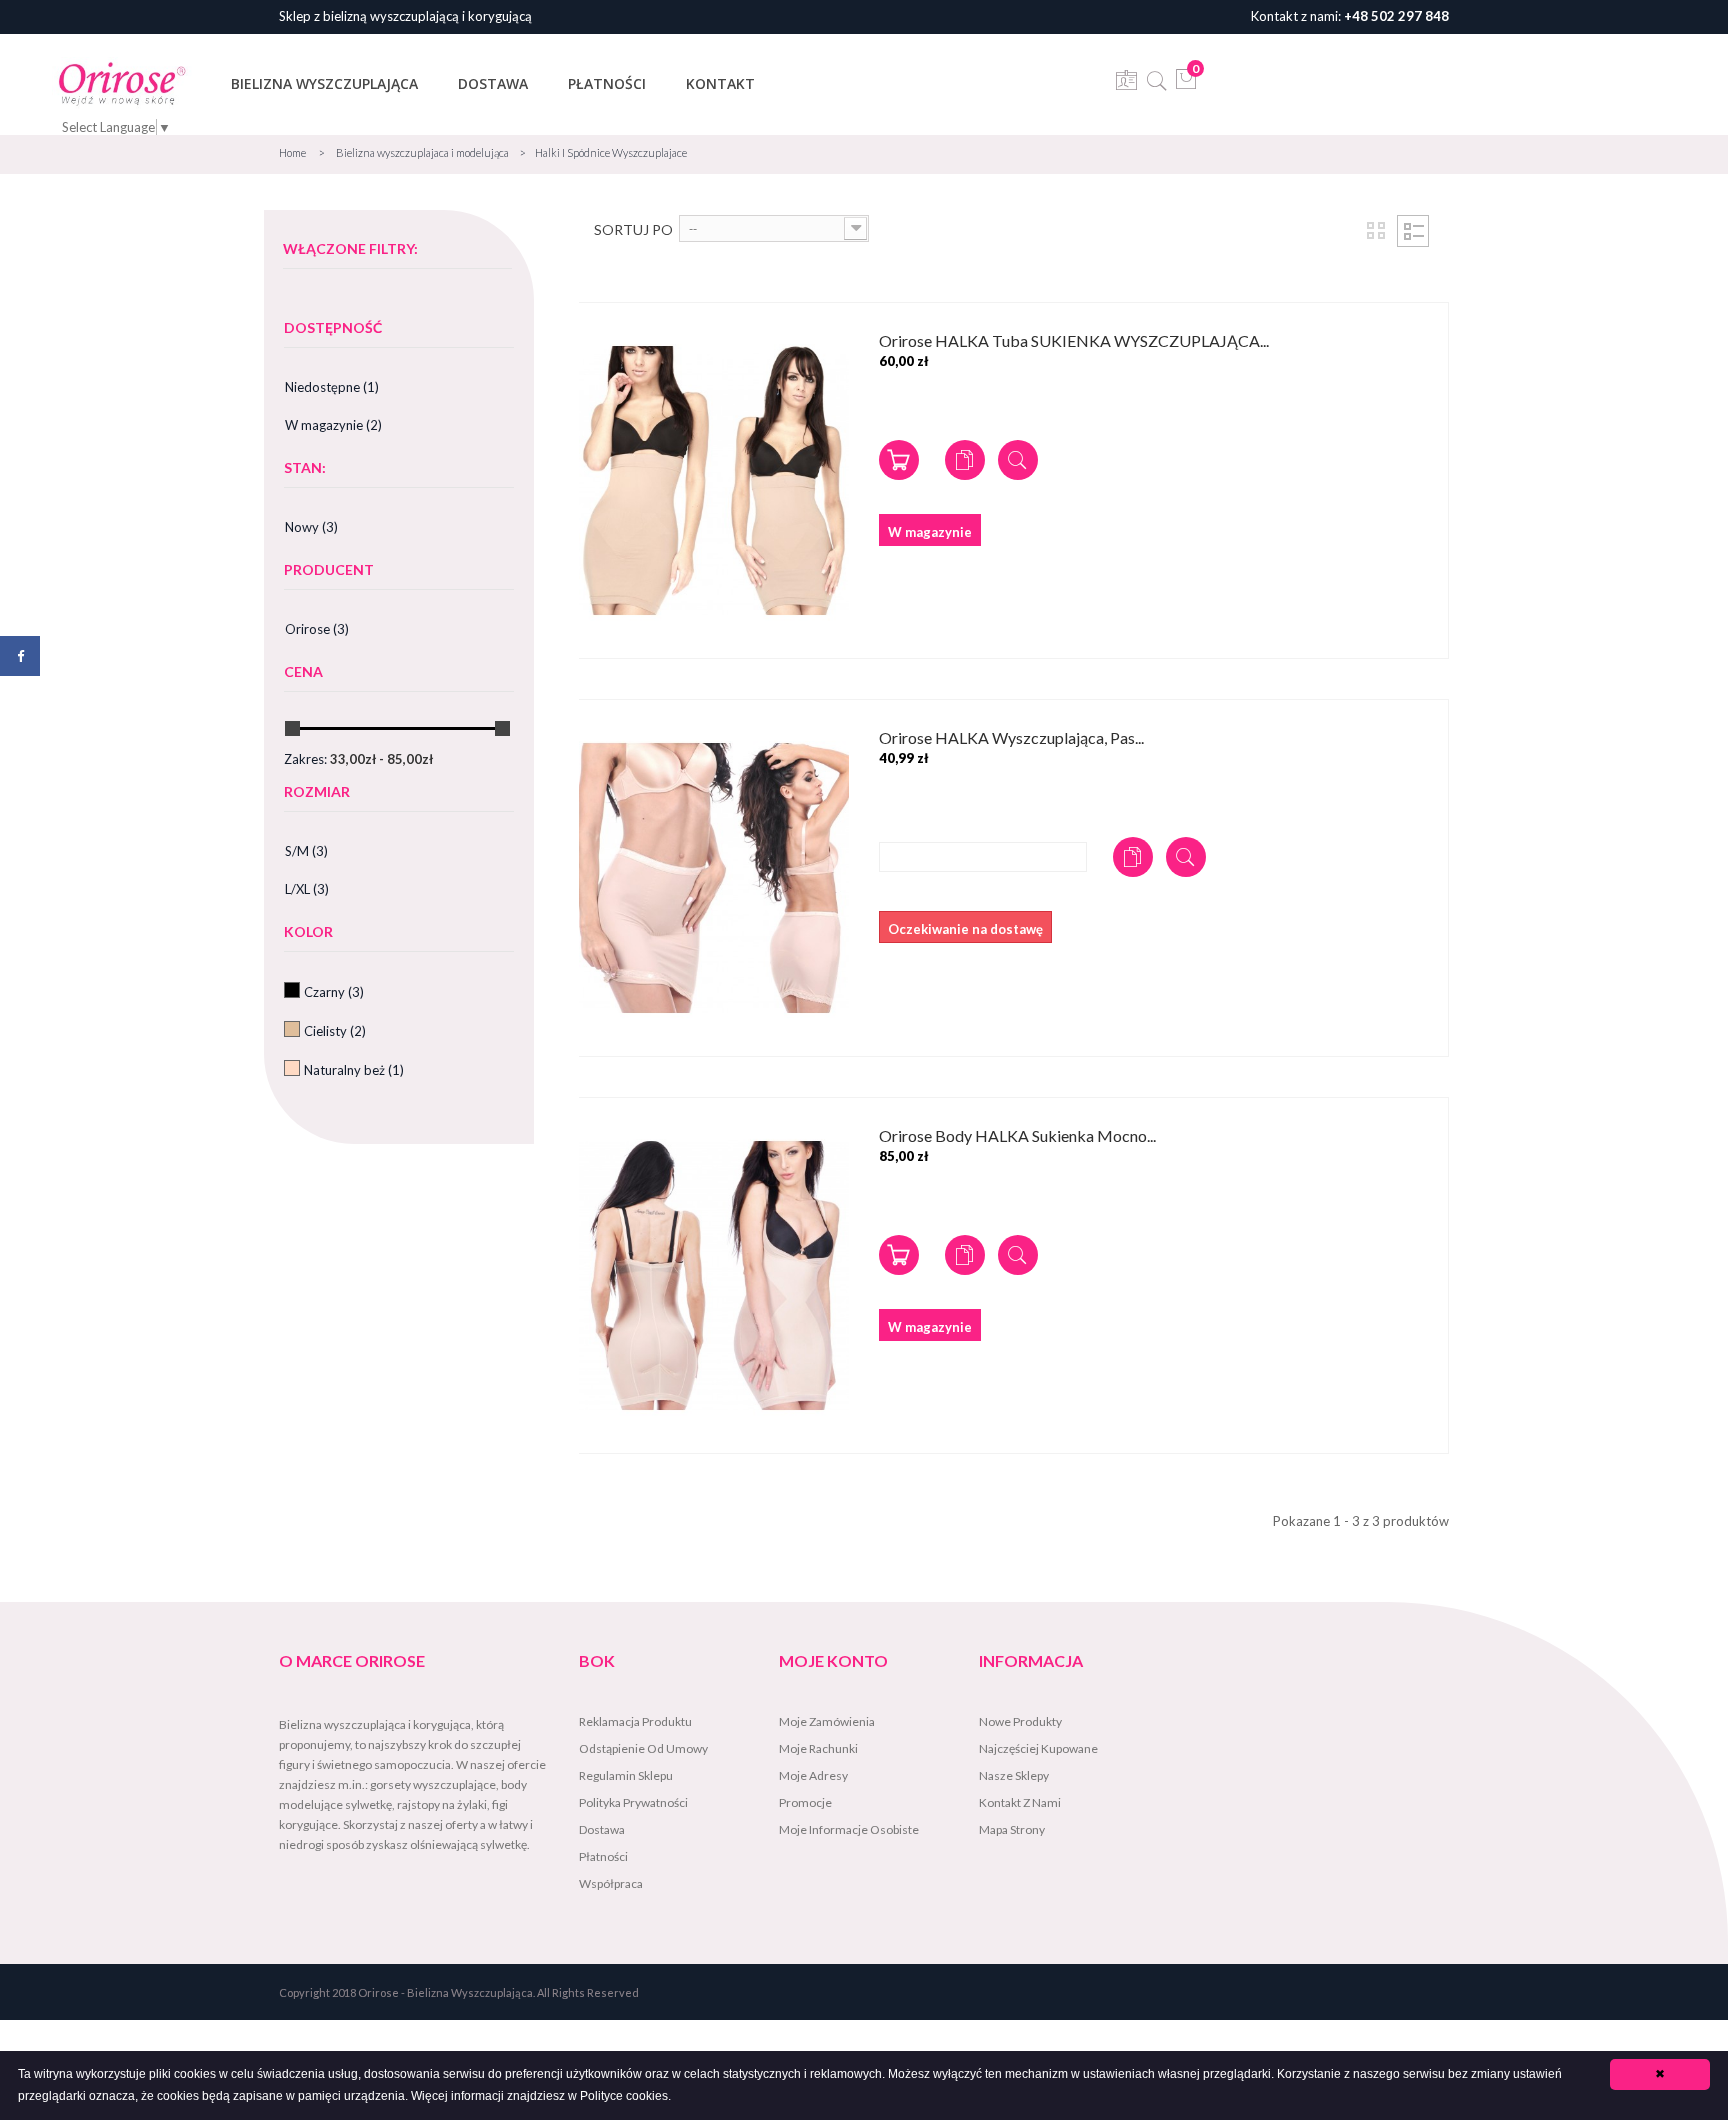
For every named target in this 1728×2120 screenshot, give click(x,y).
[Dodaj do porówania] (965, 460)
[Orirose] (122, 83)
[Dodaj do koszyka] (899, 460)
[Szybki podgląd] (1018, 460)
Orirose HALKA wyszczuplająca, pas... (1011, 738)
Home (292, 152)
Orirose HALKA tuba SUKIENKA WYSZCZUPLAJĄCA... (1074, 341)
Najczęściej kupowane (1038, 1748)
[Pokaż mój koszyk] (1186, 85)
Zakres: (305, 759)
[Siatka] (1376, 231)
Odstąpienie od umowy (643, 1748)
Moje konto (833, 1660)
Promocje (805, 1802)
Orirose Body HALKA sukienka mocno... (1017, 1136)
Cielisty (335, 1031)
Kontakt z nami (1020, 1802)
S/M (306, 851)
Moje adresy (813, 1775)
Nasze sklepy (1014, 1775)
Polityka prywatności (633, 1802)
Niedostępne (332, 387)
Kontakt (720, 83)
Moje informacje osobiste (849, 1829)
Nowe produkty (1020, 1721)
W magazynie (333, 425)
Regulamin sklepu (626, 1775)
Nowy (311, 527)
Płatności (607, 83)
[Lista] (1413, 231)
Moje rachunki (818, 1748)
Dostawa (493, 83)
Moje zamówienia (827, 1721)
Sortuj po (633, 229)
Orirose (317, 629)
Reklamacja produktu (635, 1721)
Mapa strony (1012, 1829)
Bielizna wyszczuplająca (324, 83)
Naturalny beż (354, 1070)
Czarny (334, 992)
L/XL (307, 889)
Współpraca (611, 1883)
